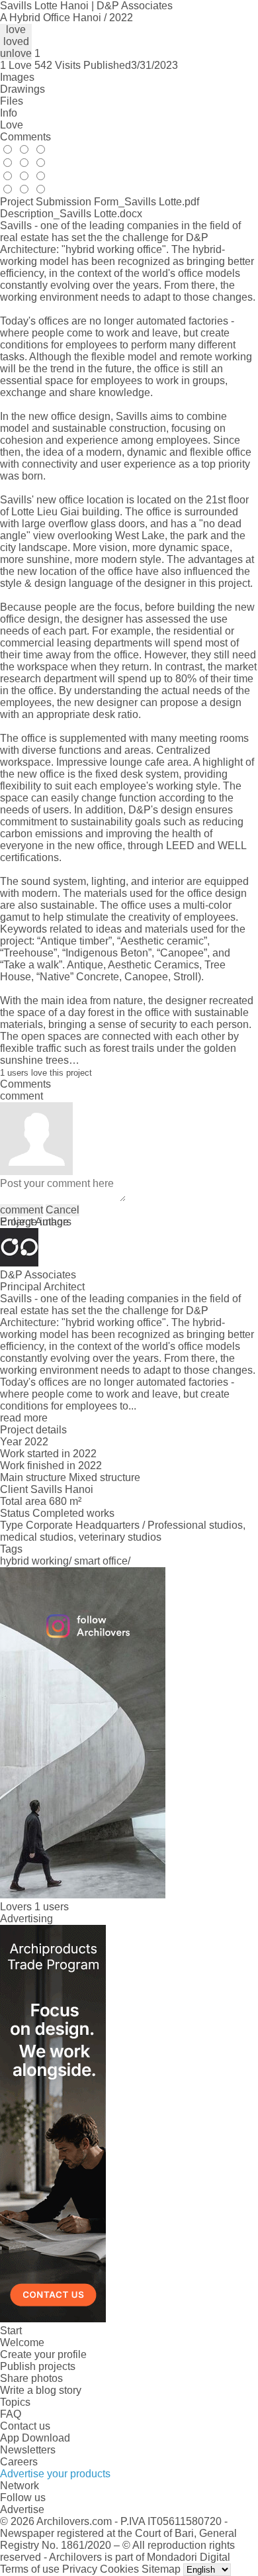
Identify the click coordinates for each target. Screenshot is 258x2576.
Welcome (22, 2343)
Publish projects (38, 2366)
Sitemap (161, 2569)
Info (9, 113)
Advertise (22, 2509)
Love (12, 125)
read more (24, 1418)
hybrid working (34, 1561)
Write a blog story (41, 2390)
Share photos (31, 2378)
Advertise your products (55, 2474)
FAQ (11, 2414)
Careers (19, 2462)
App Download (35, 2438)
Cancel (63, 1210)
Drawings (22, 89)
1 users (52, 1907)
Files (12, 101)
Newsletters (28, 2450)
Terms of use (30, 2569)
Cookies (119, 2569)
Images (17, 77)
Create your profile (43, 2354)
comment (21, 1210)
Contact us (25, 2426)
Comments (25, 137)
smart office (101, 1561)
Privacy (80, 2569)
